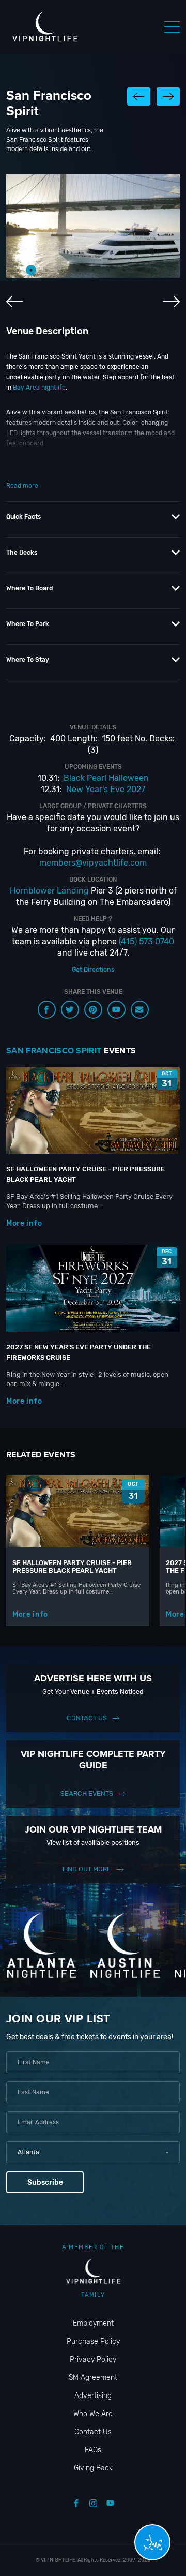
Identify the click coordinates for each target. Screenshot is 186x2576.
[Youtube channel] (117, 1010)
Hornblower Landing (49, 891)
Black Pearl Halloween (106, 778)
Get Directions (93, 970)
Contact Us (87, 1718)
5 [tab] (93, 270)
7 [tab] (124, 270)
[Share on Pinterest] (93, 1010)
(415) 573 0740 (146, 941)
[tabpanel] (93, 226)
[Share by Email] (140, 1010)
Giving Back (93, 2468)
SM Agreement (93, 2378)
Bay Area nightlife (39, 388)
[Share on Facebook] (47, 1010)
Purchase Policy (93, 2341)
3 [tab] (62, 270)
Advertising (93, 2396)
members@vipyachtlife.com (93, 863)
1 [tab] (31, 270)
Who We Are (93, 2414)
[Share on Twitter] (70, 1010)
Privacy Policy (93, 2359)
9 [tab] (155, 270)
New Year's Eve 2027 (106, 789)
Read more (22, 486)
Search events (87, 1793)
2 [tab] (47, 270)
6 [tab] (109, 270)
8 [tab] (139, 270)
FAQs (93, 2450)
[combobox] (93, 2152)
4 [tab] (78, 270)
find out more (87, 1869)
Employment (93, 2323)
